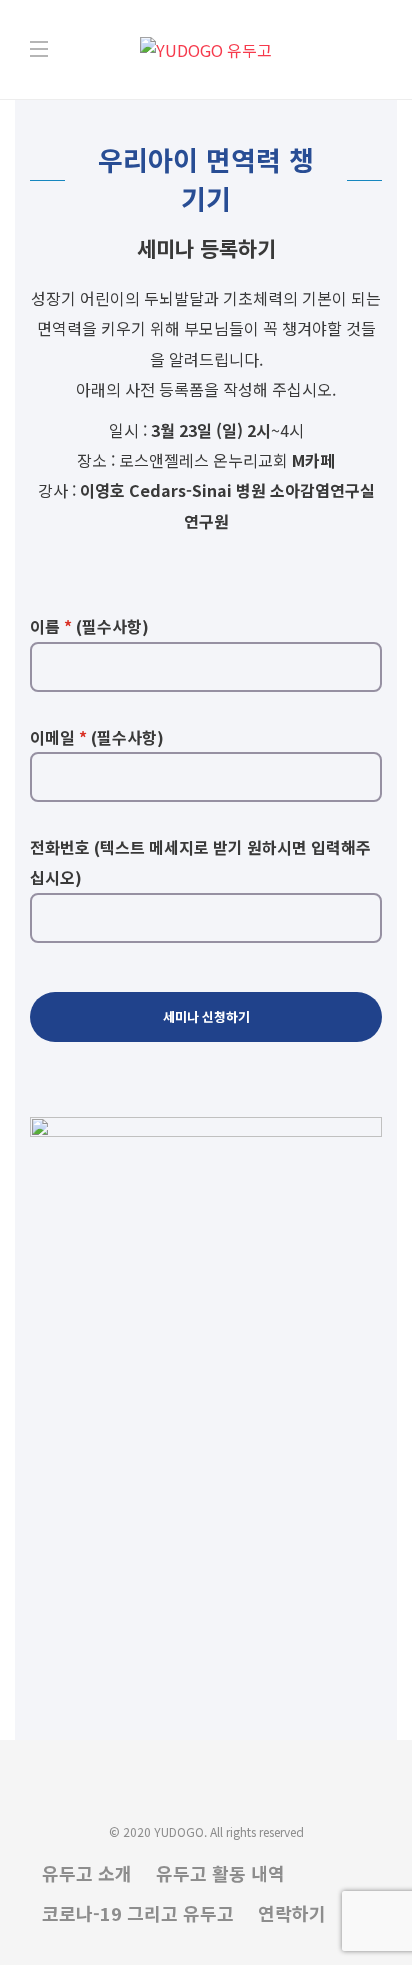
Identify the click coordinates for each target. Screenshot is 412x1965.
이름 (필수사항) (89, 626)
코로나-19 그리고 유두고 (138, 1913)
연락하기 (292, 1913)
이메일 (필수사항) (97, 737)
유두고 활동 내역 (220, 1873)
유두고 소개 (87, 1873)
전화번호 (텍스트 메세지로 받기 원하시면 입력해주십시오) (200, 862)
